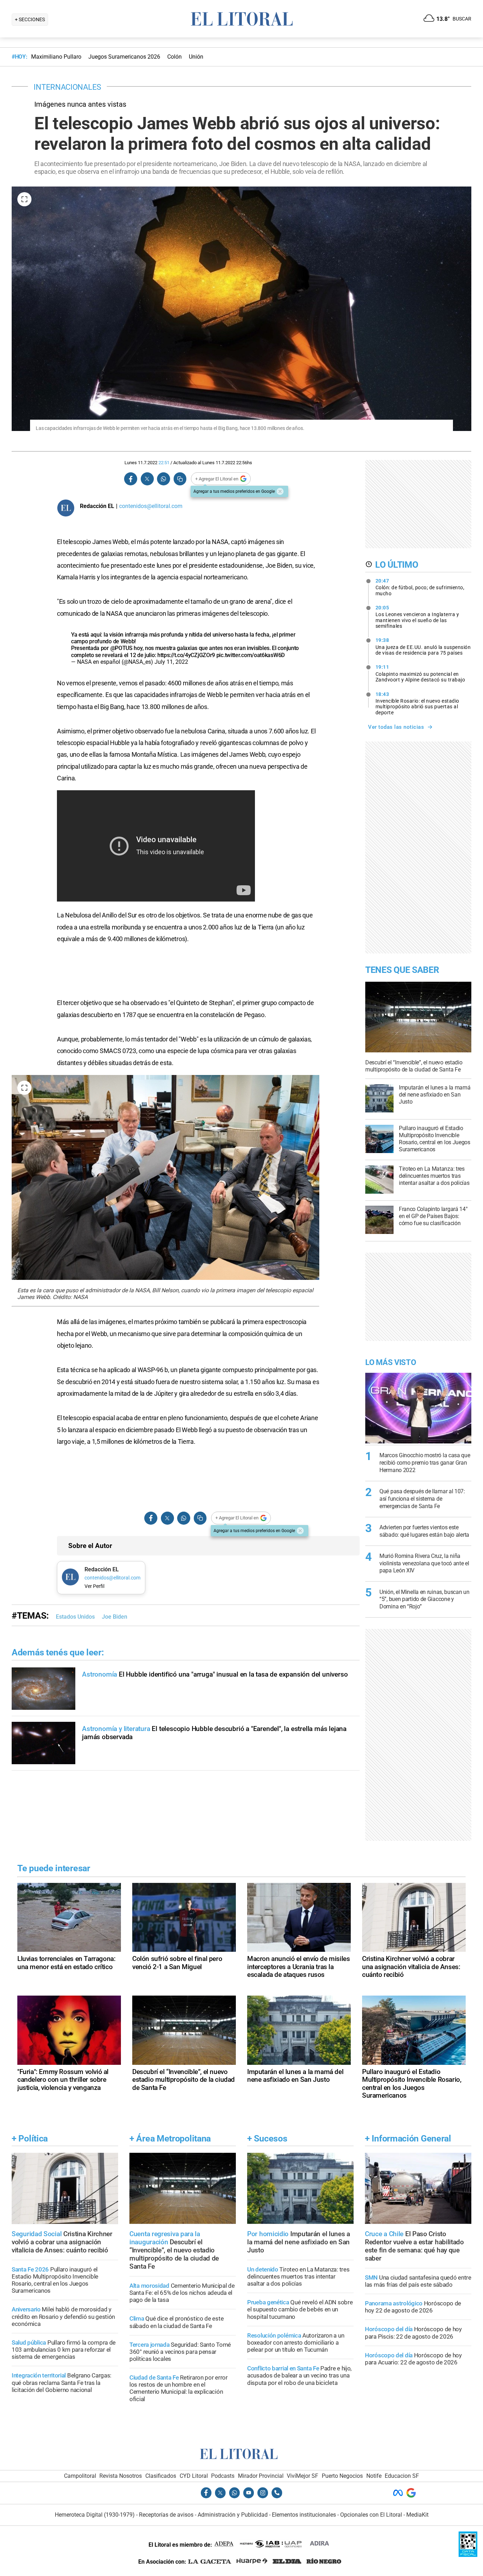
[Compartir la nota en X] (147, 479)
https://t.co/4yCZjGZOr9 (186, 655)
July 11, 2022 (171, 662)
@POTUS (121, 648)
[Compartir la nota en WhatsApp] (163, 479)
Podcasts (223, 2476)
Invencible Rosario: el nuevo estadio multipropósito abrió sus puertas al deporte (417, 703)
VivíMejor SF (302, 2476)
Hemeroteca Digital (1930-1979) (95, 2515)
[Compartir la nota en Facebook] (131, 479)
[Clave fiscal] (468, 2555)
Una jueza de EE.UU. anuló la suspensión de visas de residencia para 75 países (423, 646)
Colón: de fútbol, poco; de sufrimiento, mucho (420, 587)
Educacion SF (402, 2476)
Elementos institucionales (304, 2515)
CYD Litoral (194, 2476)
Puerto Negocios (342, 2476)
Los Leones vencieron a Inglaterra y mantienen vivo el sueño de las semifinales (417, 617)
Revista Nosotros (121, 2476)
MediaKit (417, 2515)
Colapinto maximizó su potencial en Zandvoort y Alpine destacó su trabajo (420, 673)
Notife (374, 2476)
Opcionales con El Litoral (371, 2515)
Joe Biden (115, 1617)
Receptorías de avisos (166, 2515)
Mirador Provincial (261, 2476)
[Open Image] (24, 199)
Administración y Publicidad (233, 2515)
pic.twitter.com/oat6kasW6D (251, 655)
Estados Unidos (75, 1617)
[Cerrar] (280, 491)
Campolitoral (80, 2476)
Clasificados (161, 2476)
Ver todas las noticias (396, 727)
